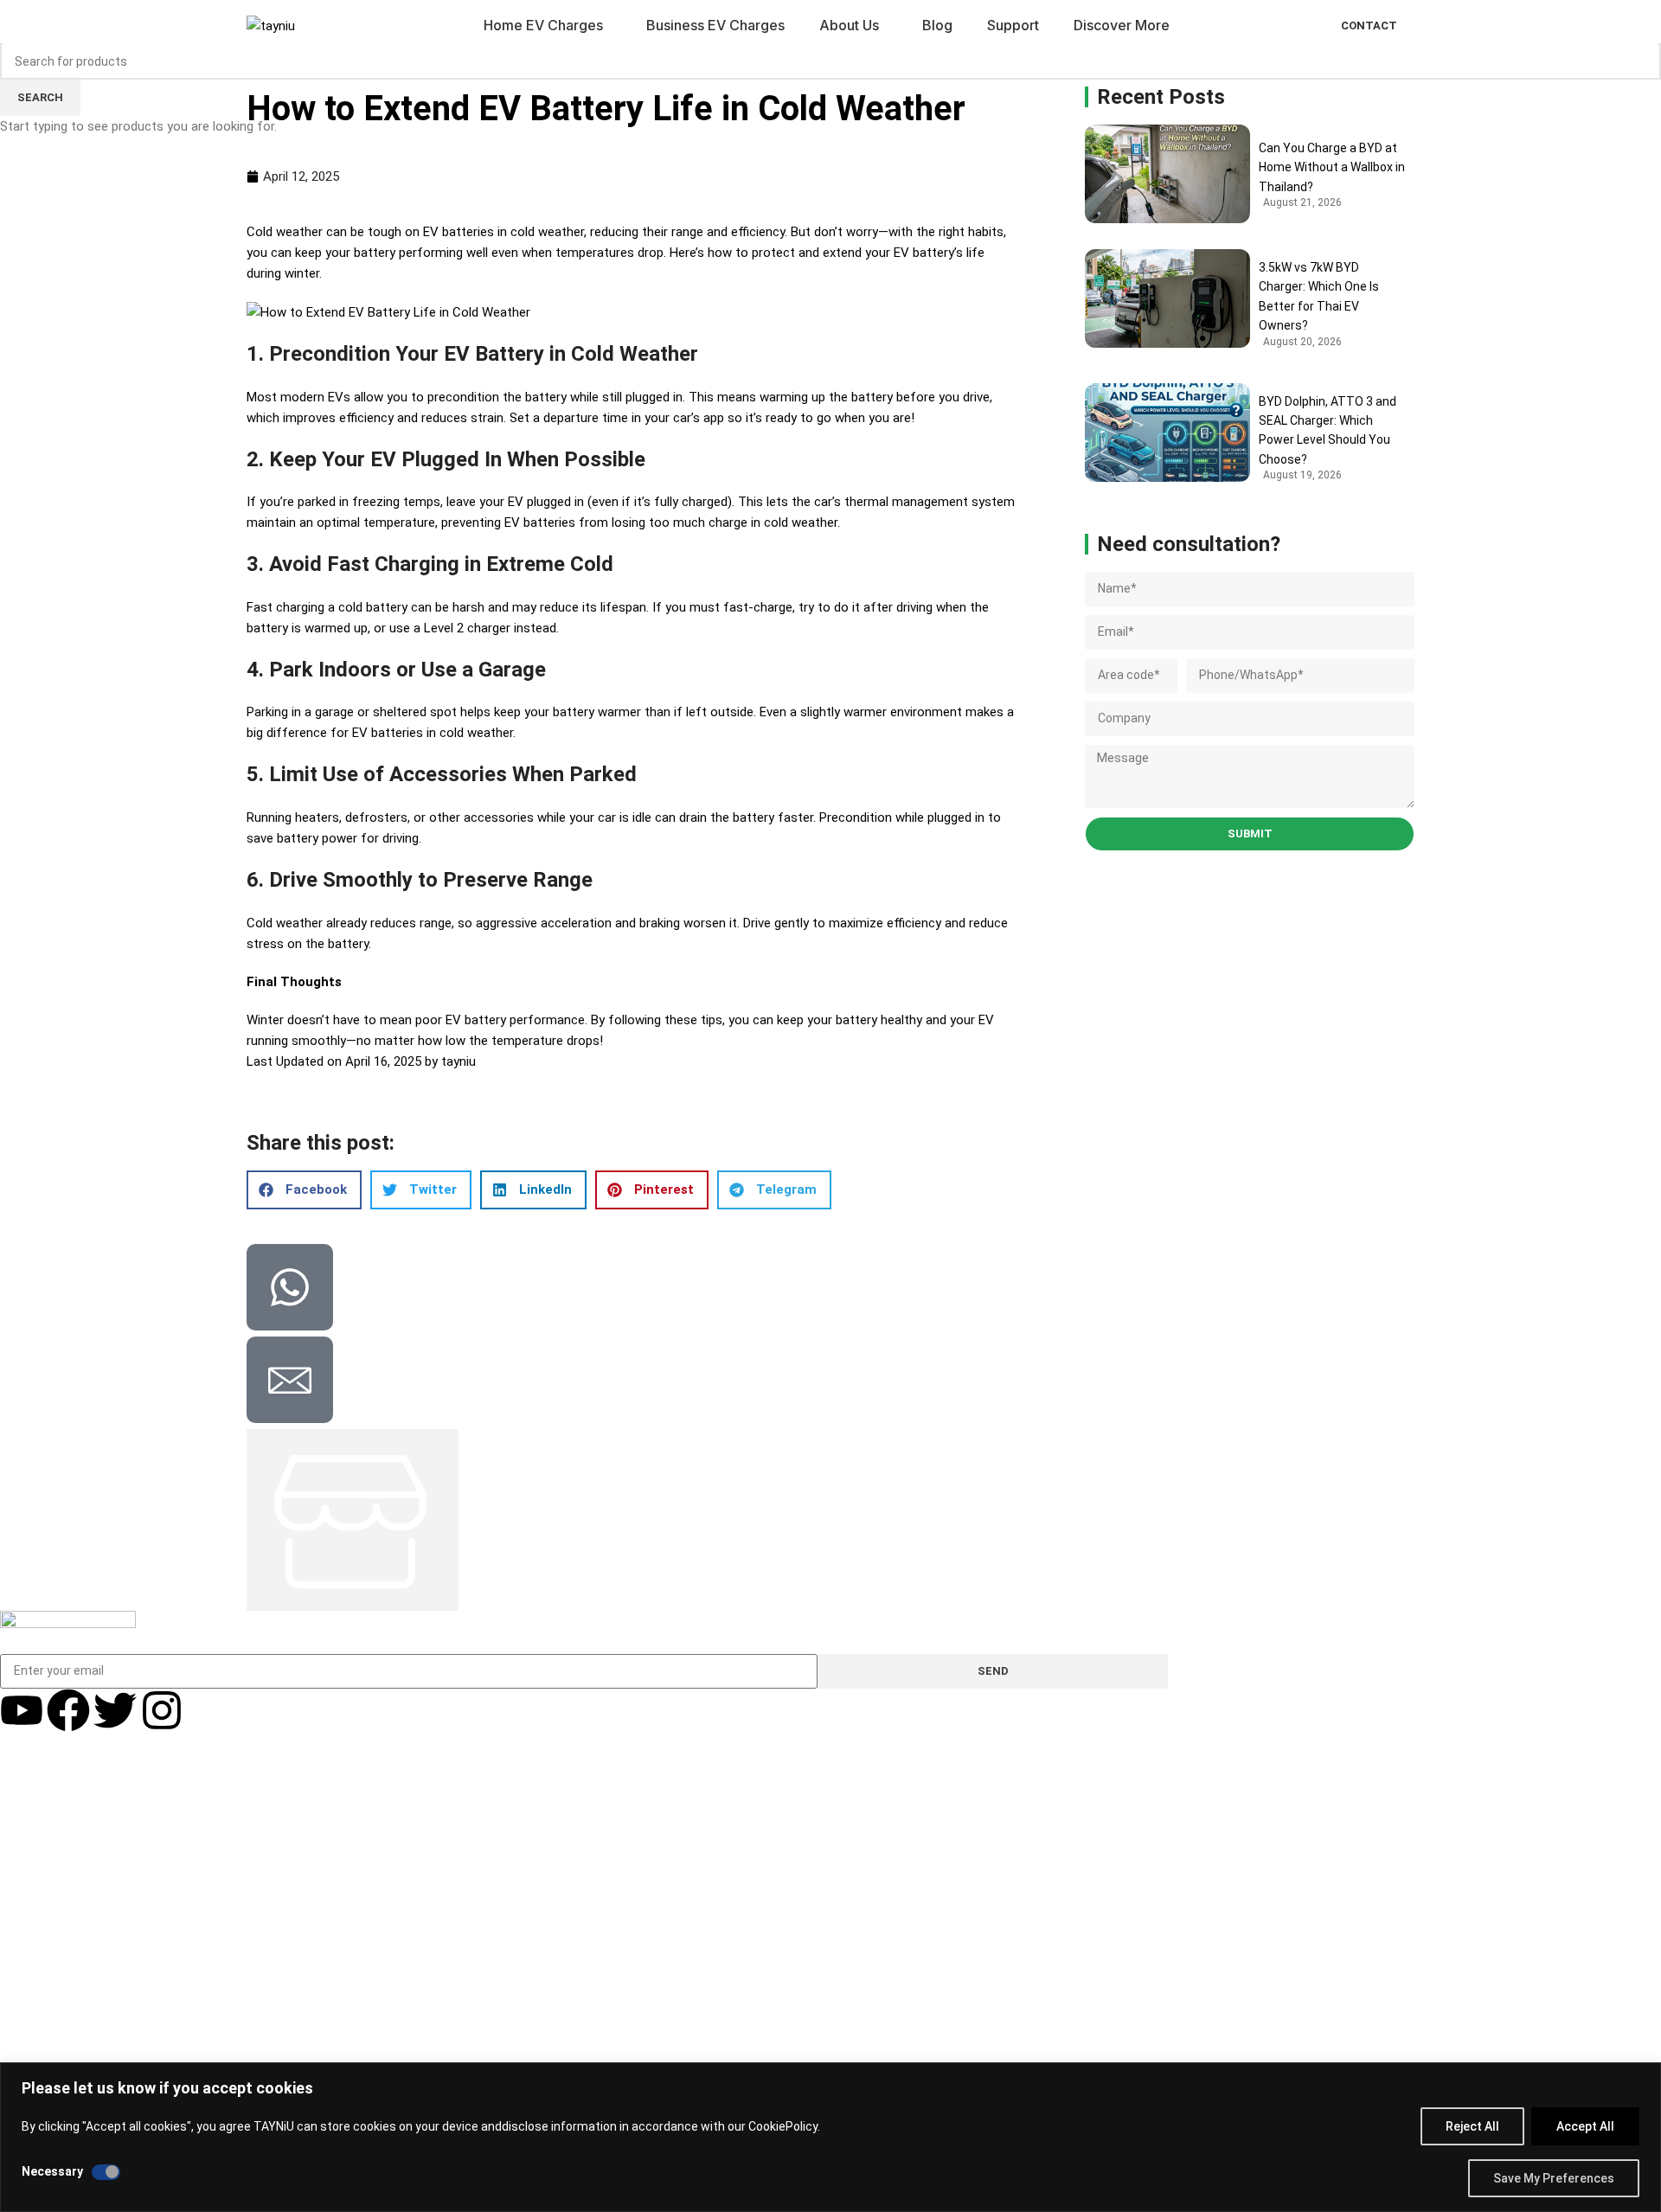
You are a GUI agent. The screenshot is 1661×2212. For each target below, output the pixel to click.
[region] (830, 2137)
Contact (1369, 26)
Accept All (1585, 2126)
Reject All (1472, 2126)
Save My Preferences (1554, 2178)
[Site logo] (271, 25)
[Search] (1301, 26)
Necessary (52, 2171)
